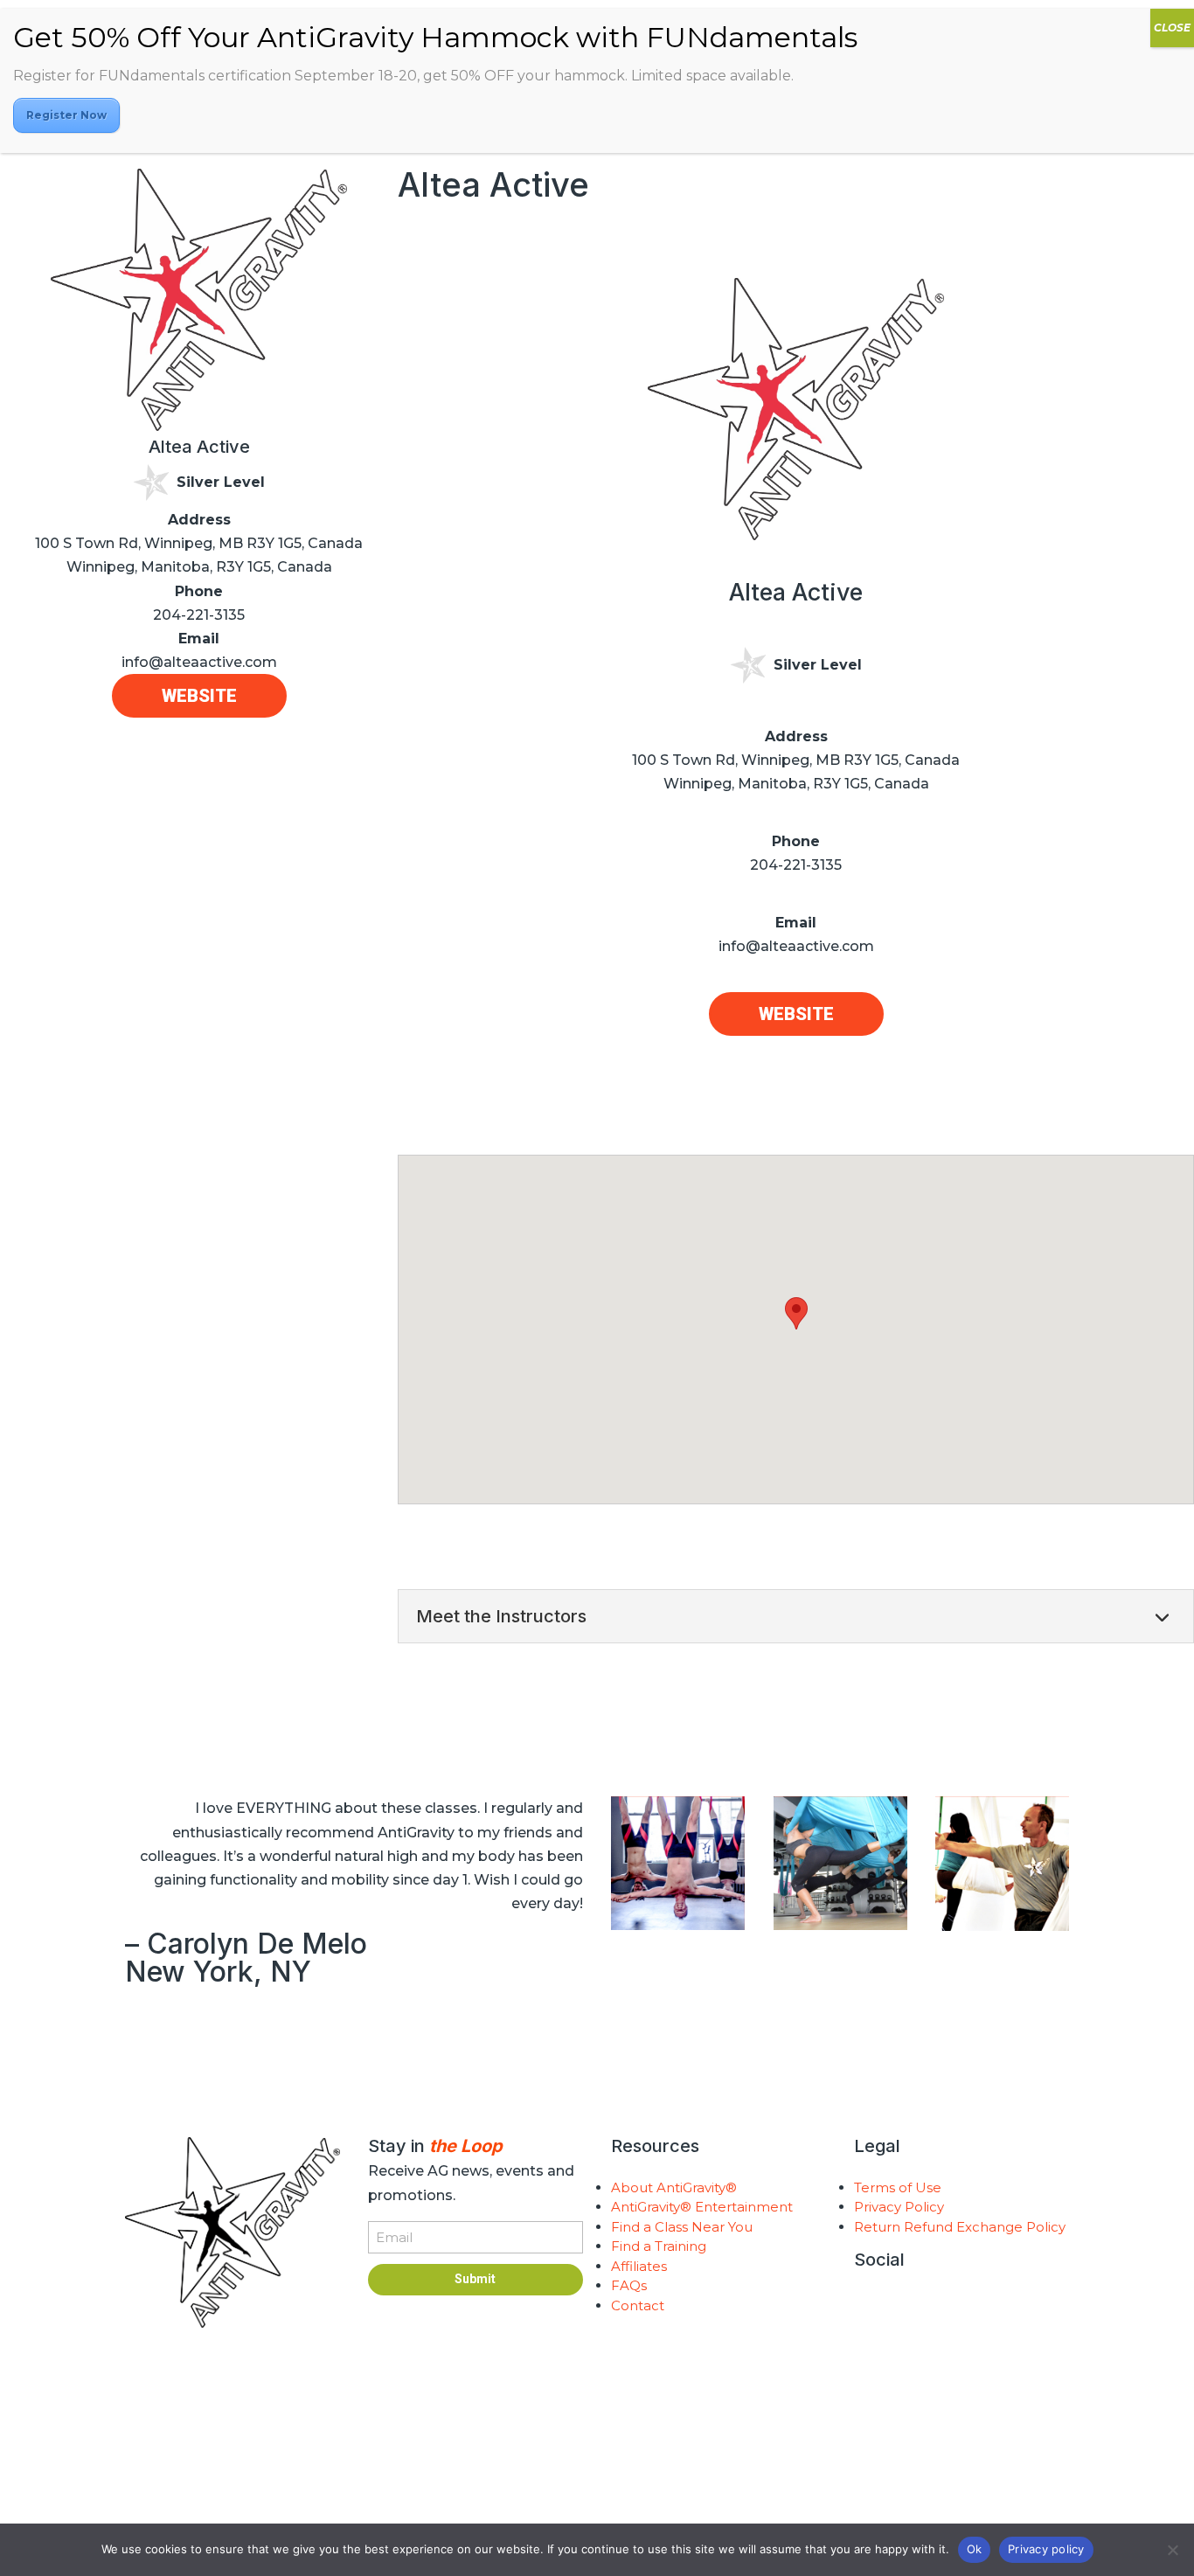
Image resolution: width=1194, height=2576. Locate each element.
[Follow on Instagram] (868, 2306)
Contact (638, 2305)
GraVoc (586, 2482)
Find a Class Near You (682, 2227)
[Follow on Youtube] (903, 2306)
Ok (975, 2549)
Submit (475, 2279)
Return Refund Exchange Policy (960, 2227)
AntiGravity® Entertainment (702, 2207)
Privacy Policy (899, 2207)
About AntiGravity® (674, 2187)
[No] (1172, 2550)
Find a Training (659, 2246)
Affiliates (639, 2266)
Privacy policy (1046, 2549)
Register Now (66, 115)
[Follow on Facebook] (938, 2306)
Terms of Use (898, 2187)
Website (199, 696)
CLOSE (1172, 28)
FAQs (629, 2285)
